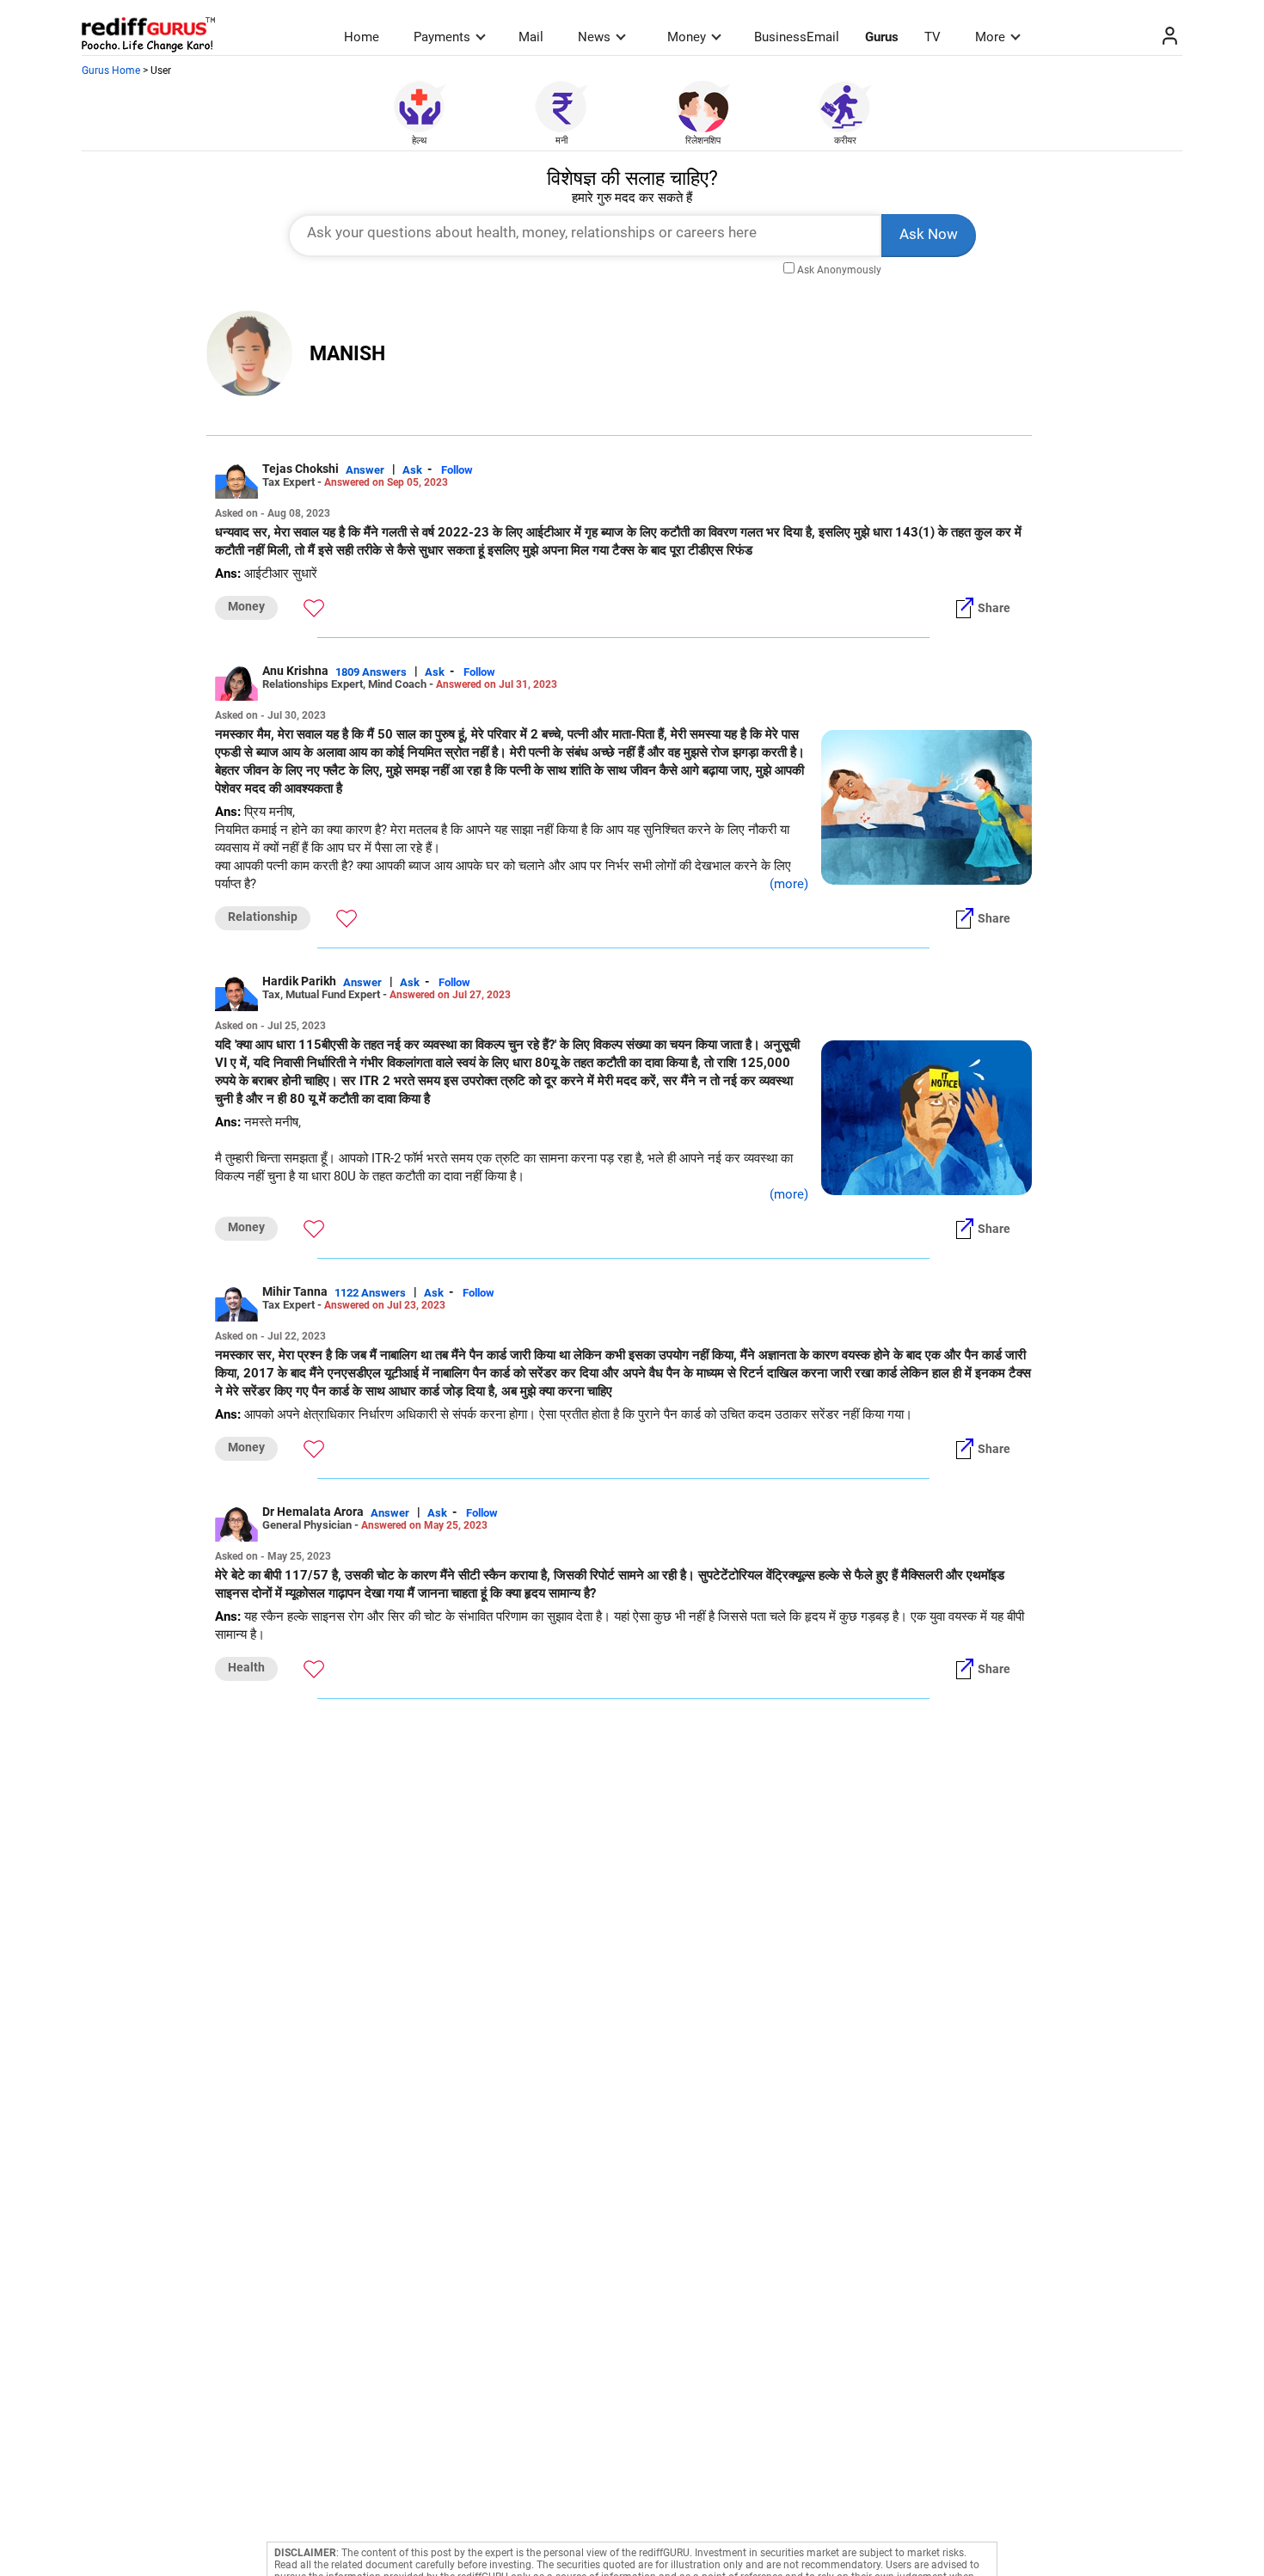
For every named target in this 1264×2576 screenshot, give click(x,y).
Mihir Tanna (295, 1291)
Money (687, 37)
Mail (531, 37)
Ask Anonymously (839, 270)
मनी (561, 141)
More (990, 37)
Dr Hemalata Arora (313, 1512)
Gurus (882, 37)
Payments (442, 37)
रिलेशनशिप (703, 141)
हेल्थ (419, 141)
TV (933, 37)
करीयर (845, 141)
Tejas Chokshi (301, 469)
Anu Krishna (295, 671)
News (594, 37)
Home (362, 37)
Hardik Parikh (299, 981)
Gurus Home (111, 71)
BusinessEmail (797, 37)
